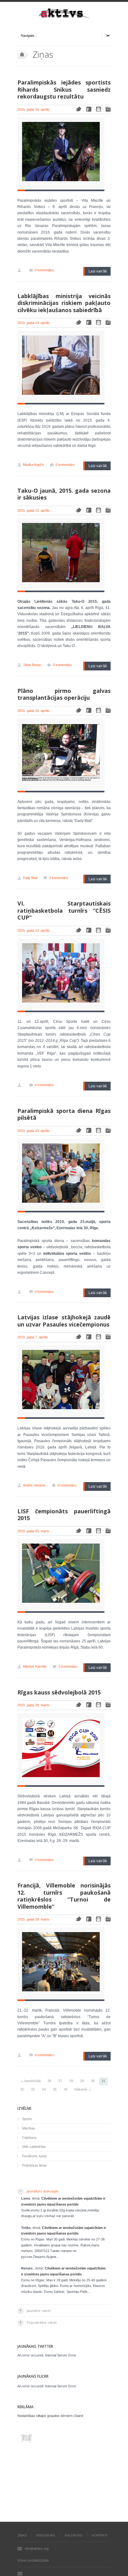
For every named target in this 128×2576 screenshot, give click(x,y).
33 (33, 2089)
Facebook (89, 109)
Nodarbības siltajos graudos (39, 2416)
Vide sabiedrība (34, 2147)
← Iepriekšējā (30, 2081)
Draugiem (98, 109)
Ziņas (22, 2535)
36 (66, 2089)
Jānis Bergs (32, 665)
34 (44, 2089)
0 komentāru (44, 270)
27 (60, 2081)
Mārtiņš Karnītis (35, 1666)
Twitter (78, 109)
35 (55, 2089)
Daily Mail (30, 878)
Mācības (29, 2128)
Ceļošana (29, 2138)
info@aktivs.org (37, 2549)
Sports (27, 2119)
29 (82, 2081)
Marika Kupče (33, 465)
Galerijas (73, 2535)
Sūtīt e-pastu (20, 2574)
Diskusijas (46, 2535)
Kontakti (100, 2535)
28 (71, 2081)
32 (22, 2089)
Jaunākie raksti (39, 2310)
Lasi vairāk (98, 271)
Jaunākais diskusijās (43, 2191)
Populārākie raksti (42, 2322)
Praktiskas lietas (34, 2165)
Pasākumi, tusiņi (34, 2156)
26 (49, 2081)
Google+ (108, 109)
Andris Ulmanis (34, 1485)
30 (93, 2081)
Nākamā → (83, 2089)
